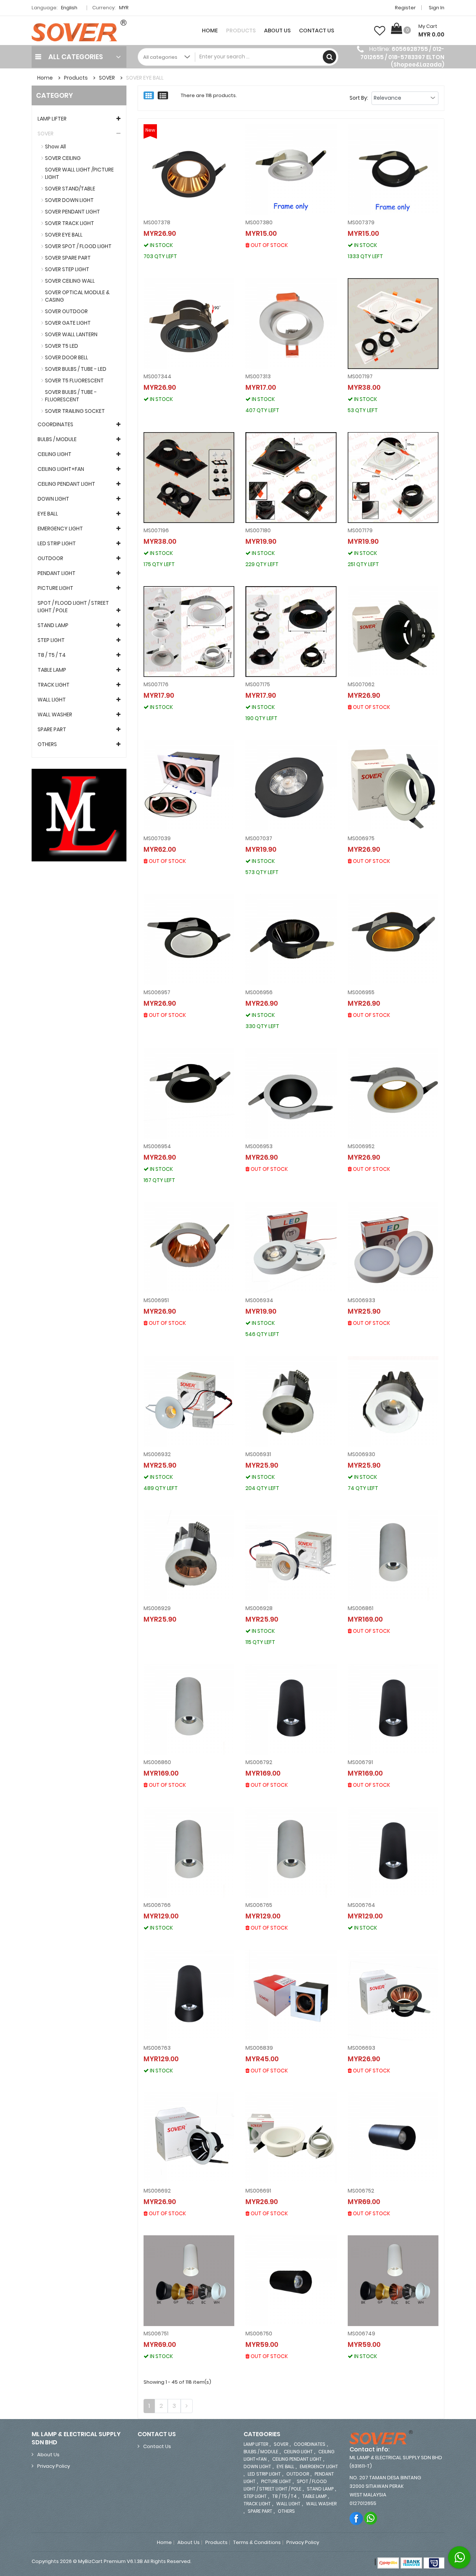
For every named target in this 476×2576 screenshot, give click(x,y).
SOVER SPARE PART (68, 258)
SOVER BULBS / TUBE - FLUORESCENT (71, 396)
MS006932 (157, 1454)
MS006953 (259, 1146)
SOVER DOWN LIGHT (69, 200)
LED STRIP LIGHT (57, 543)
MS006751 (156, 2334)
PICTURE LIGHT (55, 588)
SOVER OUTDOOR (66, 311)
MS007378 (157, 222)
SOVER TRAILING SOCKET (75, 411)
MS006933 (361, 1300)
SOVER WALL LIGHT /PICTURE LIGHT (79, 173)
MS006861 (361, 1608)
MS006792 (259, 1762)
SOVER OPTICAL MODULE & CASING (77, 296)
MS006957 (157, 992)
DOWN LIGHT (53, 499)
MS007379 (361, 222)
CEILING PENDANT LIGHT (66, 484)
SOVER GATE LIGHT (68, 323)
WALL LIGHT (52, 700)
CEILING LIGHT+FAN (61, 469)
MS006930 (361, 1454)
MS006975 (361, 838)
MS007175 (258, 684)
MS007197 (360, 376)
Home (210, 30)
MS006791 (360, 1762)
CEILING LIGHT (54, 454)
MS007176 (156, 684)
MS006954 (157, 1146)
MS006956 (259, 992)
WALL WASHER (55, 714)
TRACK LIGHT (54, 685)
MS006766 (157, 1905)
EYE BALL (48, 514)
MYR (124, 8)
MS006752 (361, 2191)
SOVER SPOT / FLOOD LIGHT (78, 246)
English (70, 8)
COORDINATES (55, 424)
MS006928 (259, 1608)
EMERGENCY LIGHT (60, 529)
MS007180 (258, 530)
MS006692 (157, 2191)
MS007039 (157, 838)
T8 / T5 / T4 (52, 655)
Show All (55, 147)
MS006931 (258, 1454)
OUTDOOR (50, 558)
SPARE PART (52, 729)
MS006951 (156, 1300)
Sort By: (359, 98)
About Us (277, 30)
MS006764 (361, 1905)
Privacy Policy (54, 2466)
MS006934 (259, 1300)
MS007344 (157, 376)
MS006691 (258, 2191)
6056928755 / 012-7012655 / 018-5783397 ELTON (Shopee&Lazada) (402, 57)
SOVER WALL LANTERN (71, 334)
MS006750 (259, 2334)
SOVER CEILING (63, 158)
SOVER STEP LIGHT (67, 269)
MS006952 (361, 1146)
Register (405, 8)
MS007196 (156, 530)
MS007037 (259, 838)
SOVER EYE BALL (145, 78)
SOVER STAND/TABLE (70, 189)
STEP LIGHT (51, 640)
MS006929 (157, 1608)
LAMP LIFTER (52, 119)
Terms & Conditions (257, 2543)
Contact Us (317, 30)
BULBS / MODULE (57, 439)
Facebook (356, 2518)
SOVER (107, 78)
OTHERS (47, 744)
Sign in (437, 8)
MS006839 (259, 2048)
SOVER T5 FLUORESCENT (74, 380)
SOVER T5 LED (62, 346)
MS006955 (361, 992)
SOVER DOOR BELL (67, 357)
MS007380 (259, 222)
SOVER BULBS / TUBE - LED (76, 369)
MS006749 (361, 2334)
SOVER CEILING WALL (70, 281)
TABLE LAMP (52, 670)
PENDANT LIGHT (57, 573)
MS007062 (361, 684)
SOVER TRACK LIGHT (70, 223)
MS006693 (361, 2048)
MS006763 (157, 2048)
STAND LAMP (53, 625)
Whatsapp (371, 2518)
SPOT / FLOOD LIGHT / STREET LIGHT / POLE (73, 607)
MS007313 (258, 376)
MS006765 (259, 1905)
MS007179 (360, 530)
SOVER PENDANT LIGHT (73, 212)
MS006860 (157, 1762)
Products (241, 30)
